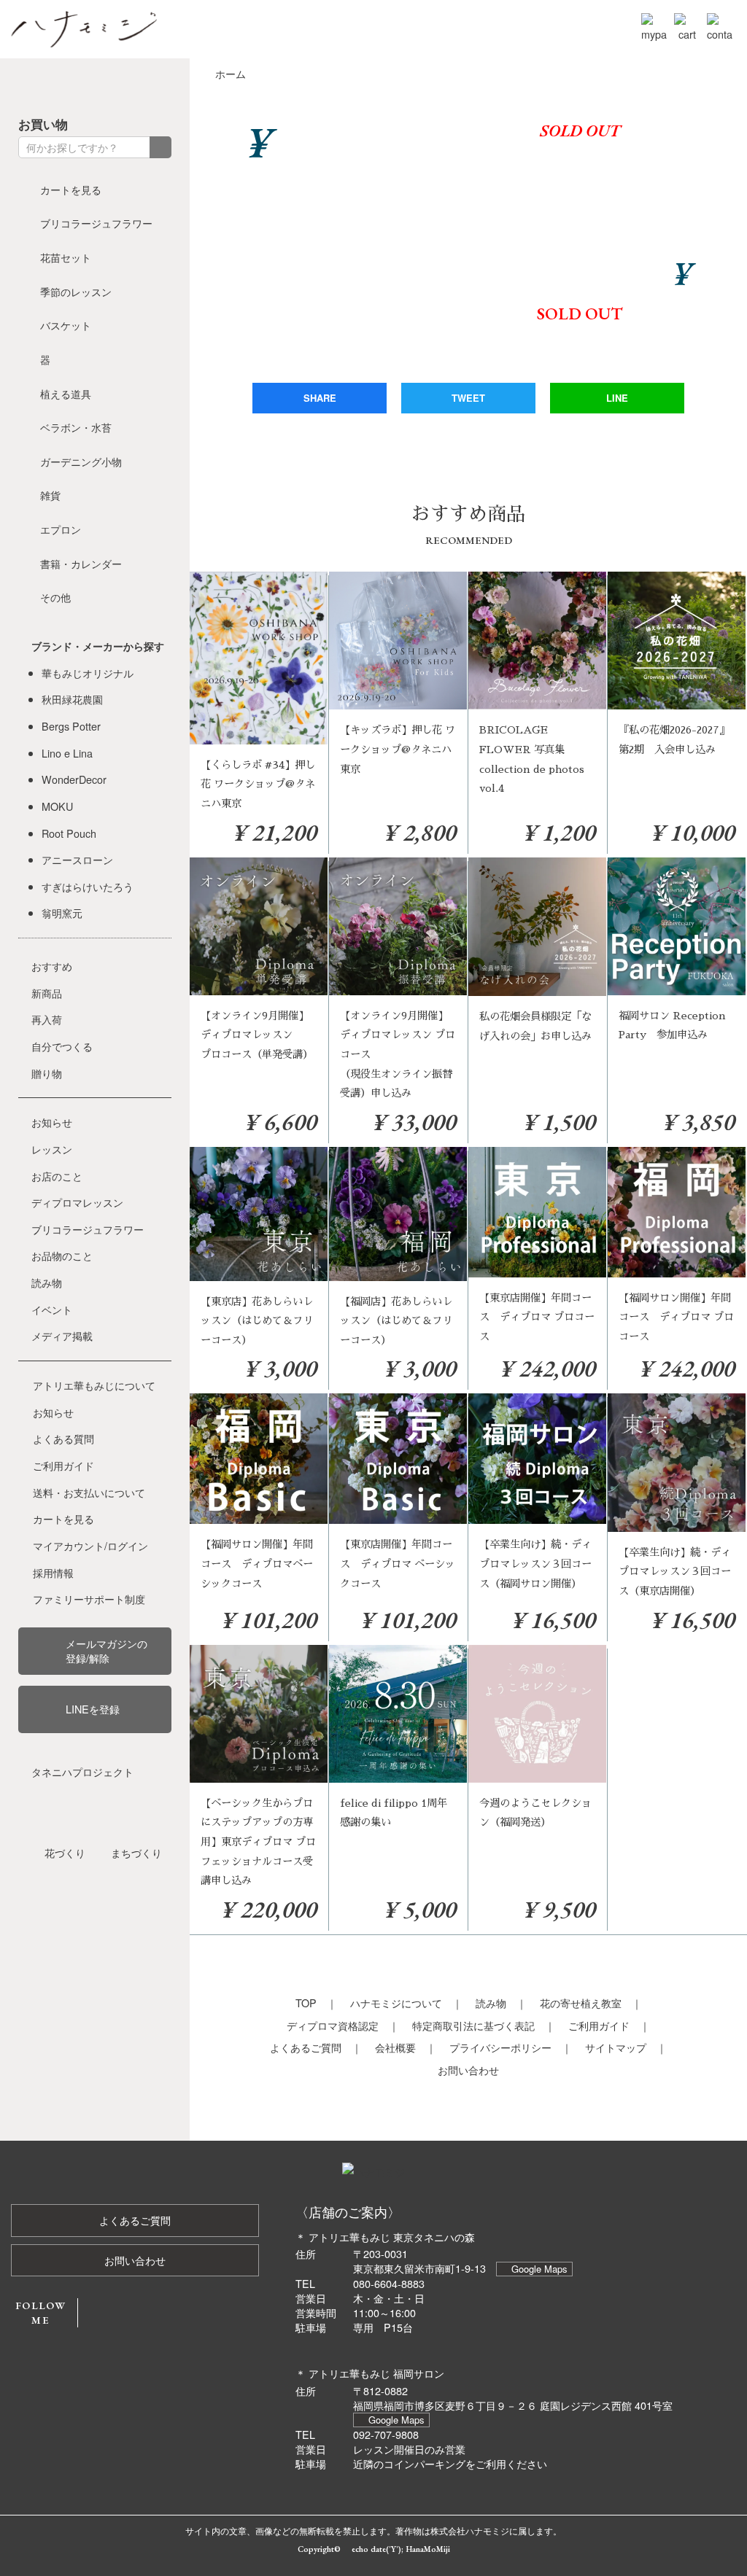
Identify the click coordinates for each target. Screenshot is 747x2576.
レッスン (52, 1149)
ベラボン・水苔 (76, 427)
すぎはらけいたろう (88, 886)
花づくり (65, 1852)
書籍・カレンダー (81, 563)
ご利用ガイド (599, 2025)
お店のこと (57, 1176)
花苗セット (66, 257)
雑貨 (50, 495)
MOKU (57, 806)
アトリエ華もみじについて (94, 1385)
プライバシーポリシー (500, 2047)
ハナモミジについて (396, 2003)
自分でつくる (62, 1046)
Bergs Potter (71, 726)
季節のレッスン (76, 291)
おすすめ (52, 966)
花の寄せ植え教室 (581, 2003)
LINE (617, 398)
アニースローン (77, 859)
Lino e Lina (67, 753)
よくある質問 (63, 1438)
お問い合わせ (468, 2070)
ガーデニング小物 (81, 461)
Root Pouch (69, 833)
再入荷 (47, 1019)
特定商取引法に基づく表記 (473, 2025)
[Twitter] (53, 85)
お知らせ (52, 1122)
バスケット (66, 325)
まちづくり (136, 1852)
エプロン (61, 529)
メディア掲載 (62, 1335)
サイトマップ (616, 2047)
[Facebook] (26, 85)
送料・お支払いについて (89, 1492)
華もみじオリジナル (88, 673)
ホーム (231, 73)
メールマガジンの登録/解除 (107, 1650)
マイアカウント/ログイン (90, 1545)
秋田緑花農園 (72, 699)
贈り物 (47, 1073)
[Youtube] (109, 85)
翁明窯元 (62, 913)
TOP (306, 2003)
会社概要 (395, 2047)
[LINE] (164, 85)
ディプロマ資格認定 (333, 2025)
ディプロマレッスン (77, 1202)
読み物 (491, 2003)
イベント (52, 1309)
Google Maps (539, 2269)
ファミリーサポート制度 (89, 1599)
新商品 (47, 993)
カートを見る (71, 189)
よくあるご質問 (306, 2047)
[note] (136, 85)
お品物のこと (62, 1255)
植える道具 (66, 393)
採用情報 (53, 1572)
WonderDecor (74, 779)
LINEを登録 (93, 1709)
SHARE (320, 398)
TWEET (468, 398)
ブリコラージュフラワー (96, 223)
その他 (55, 597)
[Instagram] (81, 85)
